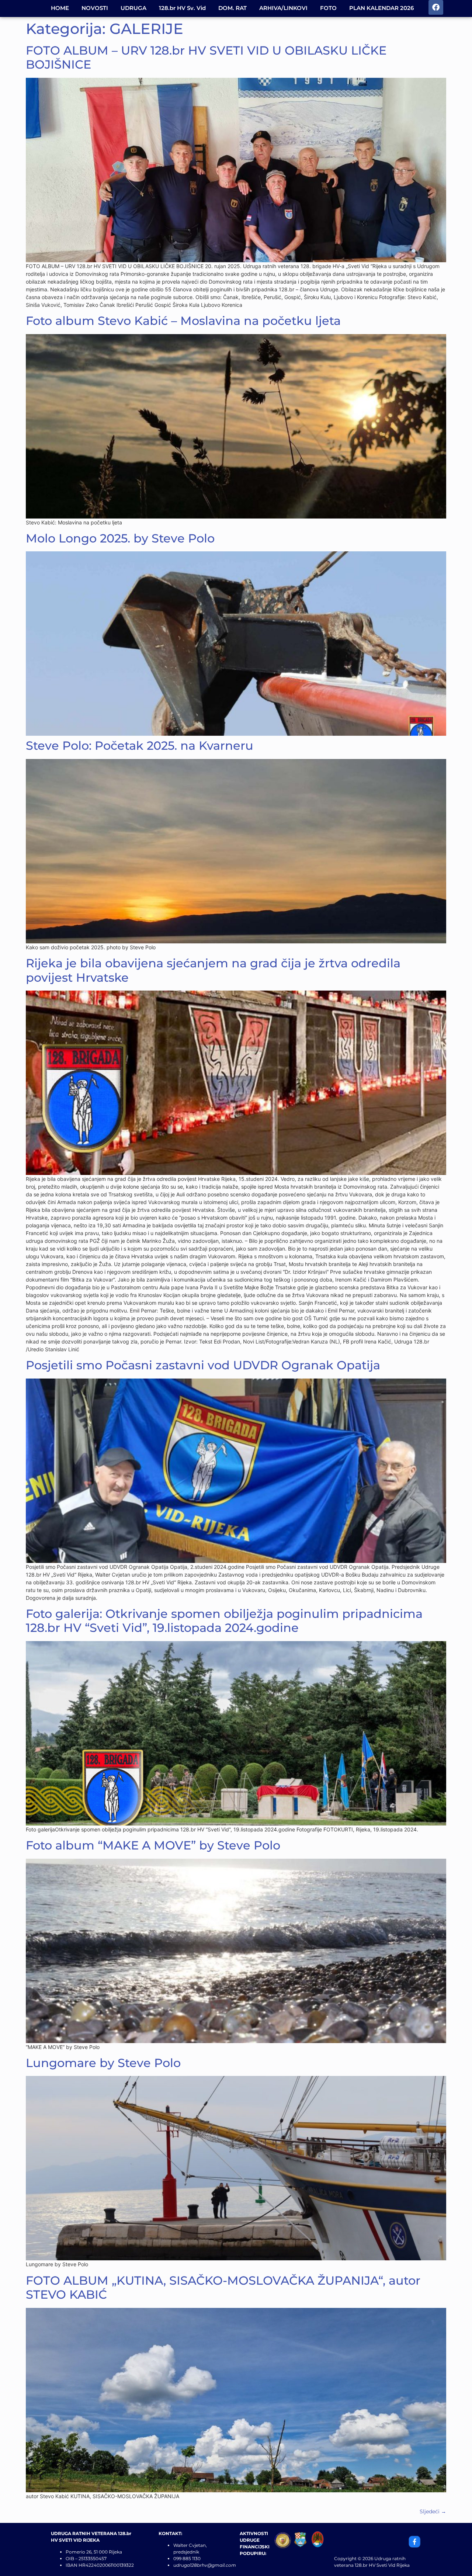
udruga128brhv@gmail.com (205, 2565)
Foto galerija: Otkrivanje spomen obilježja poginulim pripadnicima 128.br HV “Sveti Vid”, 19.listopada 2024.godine (224, 1621)
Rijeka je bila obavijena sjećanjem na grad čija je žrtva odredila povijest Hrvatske (213, 970)
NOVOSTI (95, 8)
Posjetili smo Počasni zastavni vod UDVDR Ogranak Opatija (203, 1365)
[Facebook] (436, 7)
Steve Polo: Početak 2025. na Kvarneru (140, 746)
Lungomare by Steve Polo (103, 2063)
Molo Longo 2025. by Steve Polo (120, 538)
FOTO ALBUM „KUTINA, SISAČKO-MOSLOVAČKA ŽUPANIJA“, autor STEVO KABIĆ (223, 2287)
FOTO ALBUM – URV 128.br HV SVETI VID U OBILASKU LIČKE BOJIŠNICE (206, 57)
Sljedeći (433, 2511)
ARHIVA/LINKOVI (283, 8)
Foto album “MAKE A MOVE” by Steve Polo (153, 1845)
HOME (60, 8)
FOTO (328, 8)
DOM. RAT (232, 8)
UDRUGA (133, 8)
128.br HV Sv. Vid (182, 8)
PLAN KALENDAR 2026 (381, 8)
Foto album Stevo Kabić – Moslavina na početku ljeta (183, 321)
